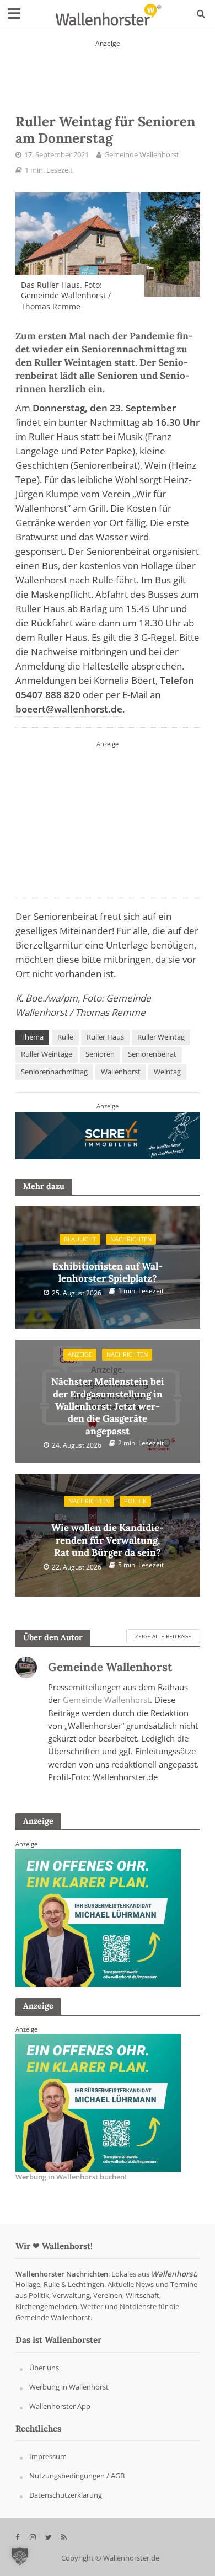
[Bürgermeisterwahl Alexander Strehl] (108, 817)
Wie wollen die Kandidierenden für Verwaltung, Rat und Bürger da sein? (108, 1534)
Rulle (65, 1037)
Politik (135, 1501)
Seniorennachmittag (54, 1072)
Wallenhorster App (60, 2406)
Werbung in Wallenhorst (69, 2387)
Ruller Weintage (47, 1054)
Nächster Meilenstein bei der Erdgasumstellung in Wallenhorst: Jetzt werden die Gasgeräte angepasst (108, 1401)
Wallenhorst (121, 1072)
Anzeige (80, 1354)
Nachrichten (131, 1239)
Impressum (48, 2457)
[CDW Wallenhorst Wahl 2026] (108, 69)
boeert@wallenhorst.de (69, 709)
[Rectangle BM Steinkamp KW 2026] (98, 1918)
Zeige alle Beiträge (163, 1636)
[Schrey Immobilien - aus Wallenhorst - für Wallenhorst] (108, 1135)
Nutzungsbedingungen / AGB (77, 2476)
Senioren (100, 1054)
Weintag (167, 1072)
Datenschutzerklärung (66, 2495)
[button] (20, 2556)
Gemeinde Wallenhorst (142, 155)
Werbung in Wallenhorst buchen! (71, 2177)
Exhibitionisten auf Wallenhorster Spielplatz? (108, 1266)
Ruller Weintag (161, 1037)
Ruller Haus (105, 1037)
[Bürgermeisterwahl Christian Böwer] (98, 2102)
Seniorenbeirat (152, 1054)
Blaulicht (80, 1239)
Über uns (44, 2368)
